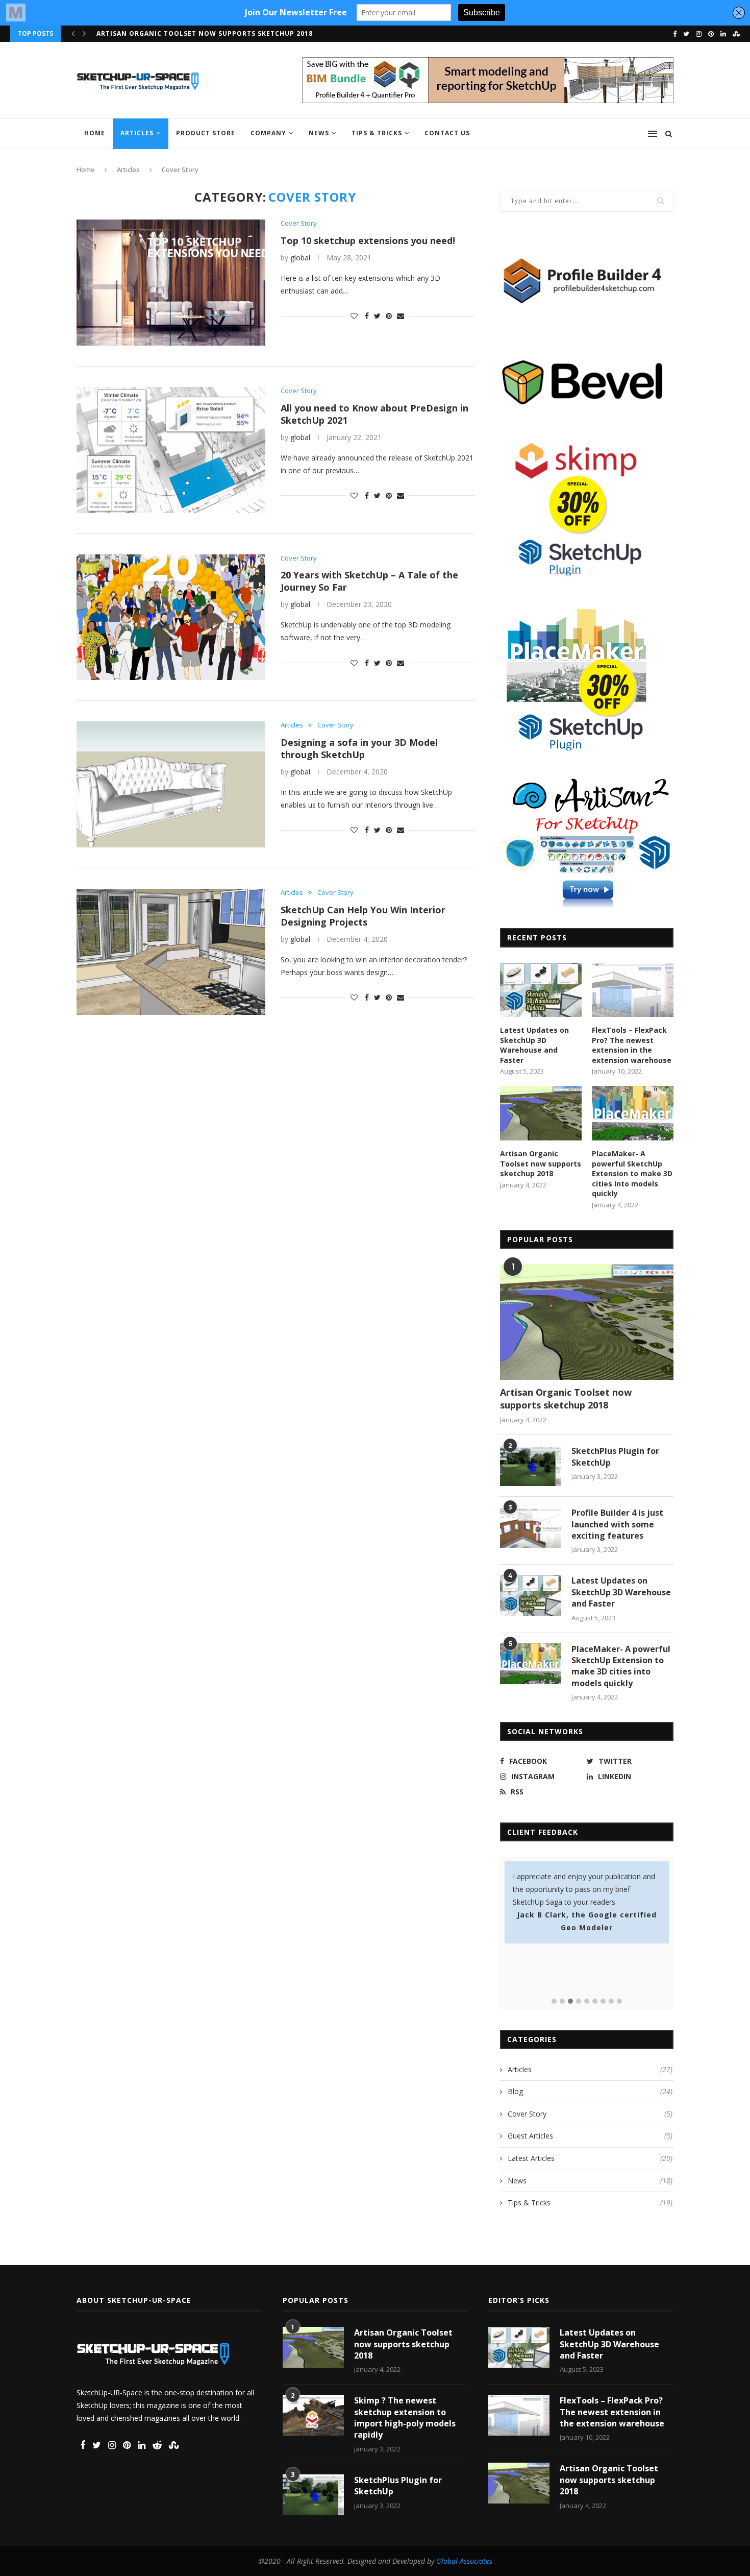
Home (95, 133)
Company (268, 133)
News (319, 133)
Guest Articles (590, 2136)
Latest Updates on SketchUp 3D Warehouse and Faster (534, 1045)
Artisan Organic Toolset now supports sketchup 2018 (541, 1163)
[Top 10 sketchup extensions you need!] (171, 283)
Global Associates (464, 2561)
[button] (554, 2002)
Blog (590, 2091)
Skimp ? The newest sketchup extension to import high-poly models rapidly (405, 2417)
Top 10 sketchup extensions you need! (368, 240)
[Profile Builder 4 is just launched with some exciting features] (531, 1527)
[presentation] (73, 34)
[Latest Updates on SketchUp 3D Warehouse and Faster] (541, 990)
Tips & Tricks (377, 133)
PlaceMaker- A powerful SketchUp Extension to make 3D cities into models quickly (632, 1173)
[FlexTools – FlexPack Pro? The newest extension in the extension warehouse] (633, 990)
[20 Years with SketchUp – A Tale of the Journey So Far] (171, 617)
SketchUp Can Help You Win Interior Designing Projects (363, 916)
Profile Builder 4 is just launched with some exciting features (617, 1524)
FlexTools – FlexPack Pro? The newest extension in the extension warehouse (632, 1045)
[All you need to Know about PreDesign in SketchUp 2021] (171, 450)
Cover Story (299, 224)
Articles (137, 133)
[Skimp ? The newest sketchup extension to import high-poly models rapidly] (313, 2415)
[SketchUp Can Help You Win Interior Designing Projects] (171, 952)
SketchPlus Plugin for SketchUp (615, 1456)
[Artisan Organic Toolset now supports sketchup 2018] (541, 1113)
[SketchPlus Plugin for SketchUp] (531, 1466)
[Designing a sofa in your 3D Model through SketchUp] (171, 784)
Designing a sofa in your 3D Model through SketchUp (359, 748)
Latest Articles (590, 2158)
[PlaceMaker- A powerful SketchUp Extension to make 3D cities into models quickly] (633, 1113)
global (300, 258)
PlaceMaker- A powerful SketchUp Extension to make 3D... (212, 33)
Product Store (206, 133)
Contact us (447, 133)
